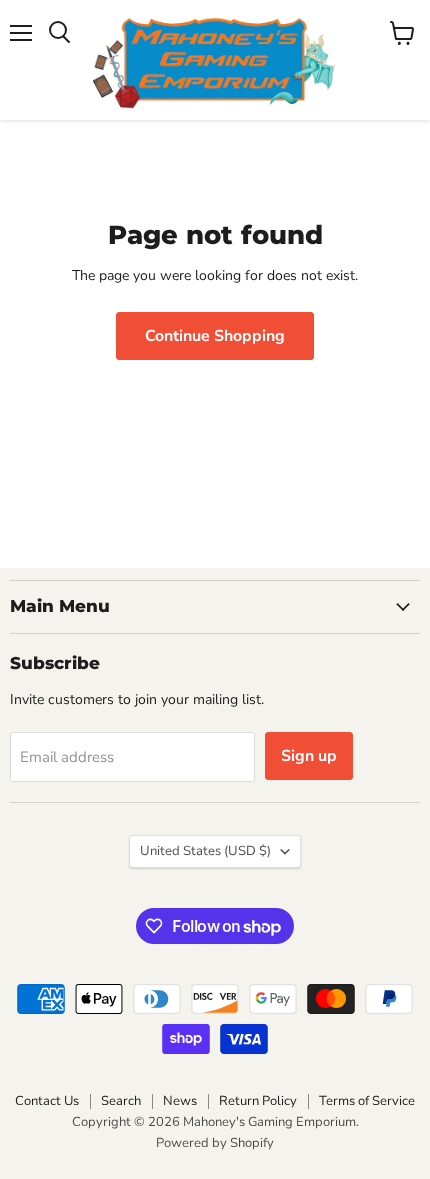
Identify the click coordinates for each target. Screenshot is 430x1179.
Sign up (309, 756)
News (180, 1101)
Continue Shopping (215, 336)
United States (205, 851)
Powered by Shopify (215, 1143)
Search (121, 1101)
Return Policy (258, 1101)
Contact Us (47, 1101)
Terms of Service (367, 1101)
